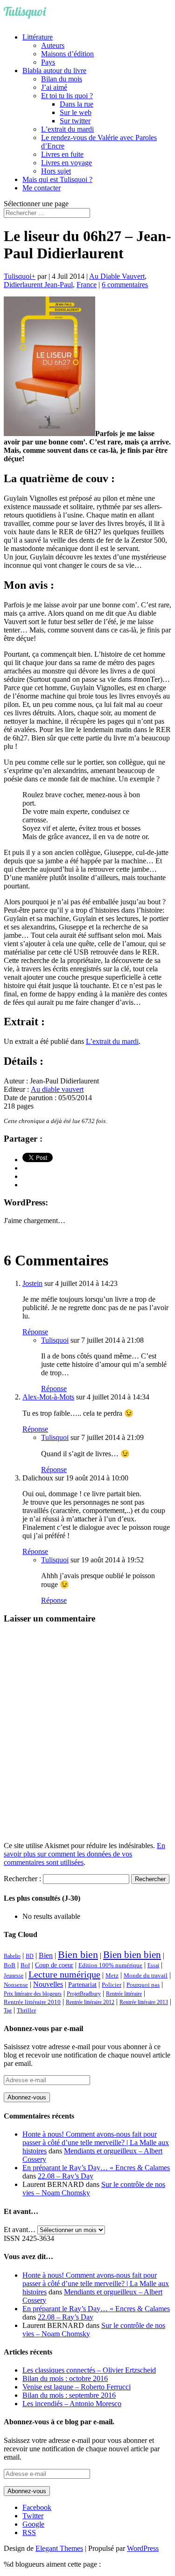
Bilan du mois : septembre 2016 (69, 2395)
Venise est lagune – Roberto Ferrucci (77, 2387)
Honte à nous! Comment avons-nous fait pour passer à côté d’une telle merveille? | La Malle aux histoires (96, 2142)
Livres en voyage (66, 163)
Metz (112, 1975)
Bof (25, 1965)
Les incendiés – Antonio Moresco (72, 2404)
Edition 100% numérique (110, 1965)
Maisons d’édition (67, 54)
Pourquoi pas (143, 1985)
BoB (10, 1965)
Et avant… (20, 2230)
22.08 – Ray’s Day (66, 2176)
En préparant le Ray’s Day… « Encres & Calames (96, 2168)
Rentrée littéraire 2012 (90, 2002)
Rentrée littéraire (124, 1994)
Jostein (32, 1283)
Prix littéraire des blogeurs (33, 1994)
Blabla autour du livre (54, 71)
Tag (8, 2011)
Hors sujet (56, 171)
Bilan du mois (62, 79)
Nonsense (16, 1985)
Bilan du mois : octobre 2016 (65, 2378)
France (87, 285)
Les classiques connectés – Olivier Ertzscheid (89, 2370)
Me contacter (42, 188)
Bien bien (78, 1954)
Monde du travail (146, 1975)
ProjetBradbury (84, 1994)
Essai (153, 1965)
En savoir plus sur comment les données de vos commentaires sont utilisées (84, 1854)
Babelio (12, 1956)
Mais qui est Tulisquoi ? (57, 179)
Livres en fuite (62, 154)
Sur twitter (75, 121)
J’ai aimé (54, 87)
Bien (46, 1955)
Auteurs (53, 45)
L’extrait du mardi (67, 129)
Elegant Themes (59, 2548)
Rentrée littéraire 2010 (32, 2002)
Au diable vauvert (57, 1089)
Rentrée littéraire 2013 (144, 2002)
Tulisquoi (17, 276)
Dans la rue (77, 104)
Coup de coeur (54, 1965)
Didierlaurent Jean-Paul (38, 285)
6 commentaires (125, 285)
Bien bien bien (132, 1955)
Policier (112, 1985)
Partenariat (82, 1984)
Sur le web (76, 112)
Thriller (26, 2011)
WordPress (143, 2548)
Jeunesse (14, 1976)
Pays (48, 62)
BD (30, 1956)
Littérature (38, 37)
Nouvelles (48, 1984)
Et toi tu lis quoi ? (67, 96)
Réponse (35, 1332)
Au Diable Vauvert (117, 276)
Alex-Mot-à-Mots (48, 1397)
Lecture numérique (64, 1974)
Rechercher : (22, 1879)
